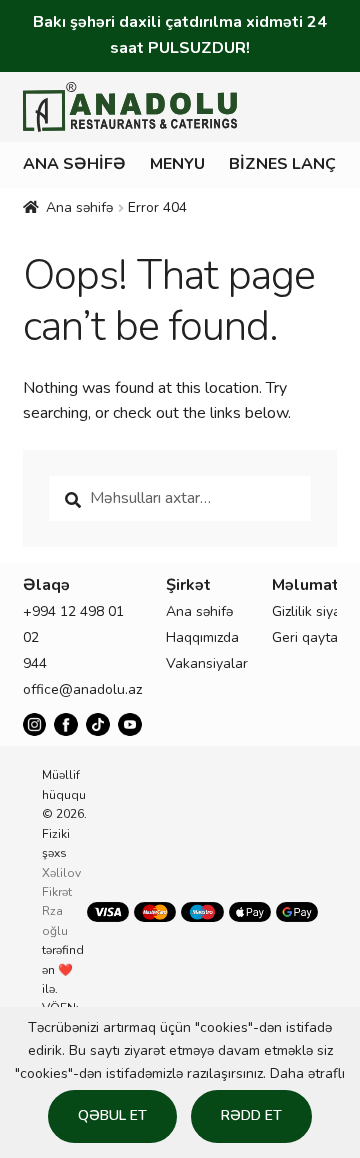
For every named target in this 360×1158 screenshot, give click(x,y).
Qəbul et (112, 1115)
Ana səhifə (74, 164)
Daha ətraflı (307, 1073)
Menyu (177, 164)
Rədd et (251, 1115)
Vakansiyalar (207, 663)
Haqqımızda (202, 637)
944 (35, 663)
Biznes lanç (282, 164)
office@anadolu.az (82, 689)
